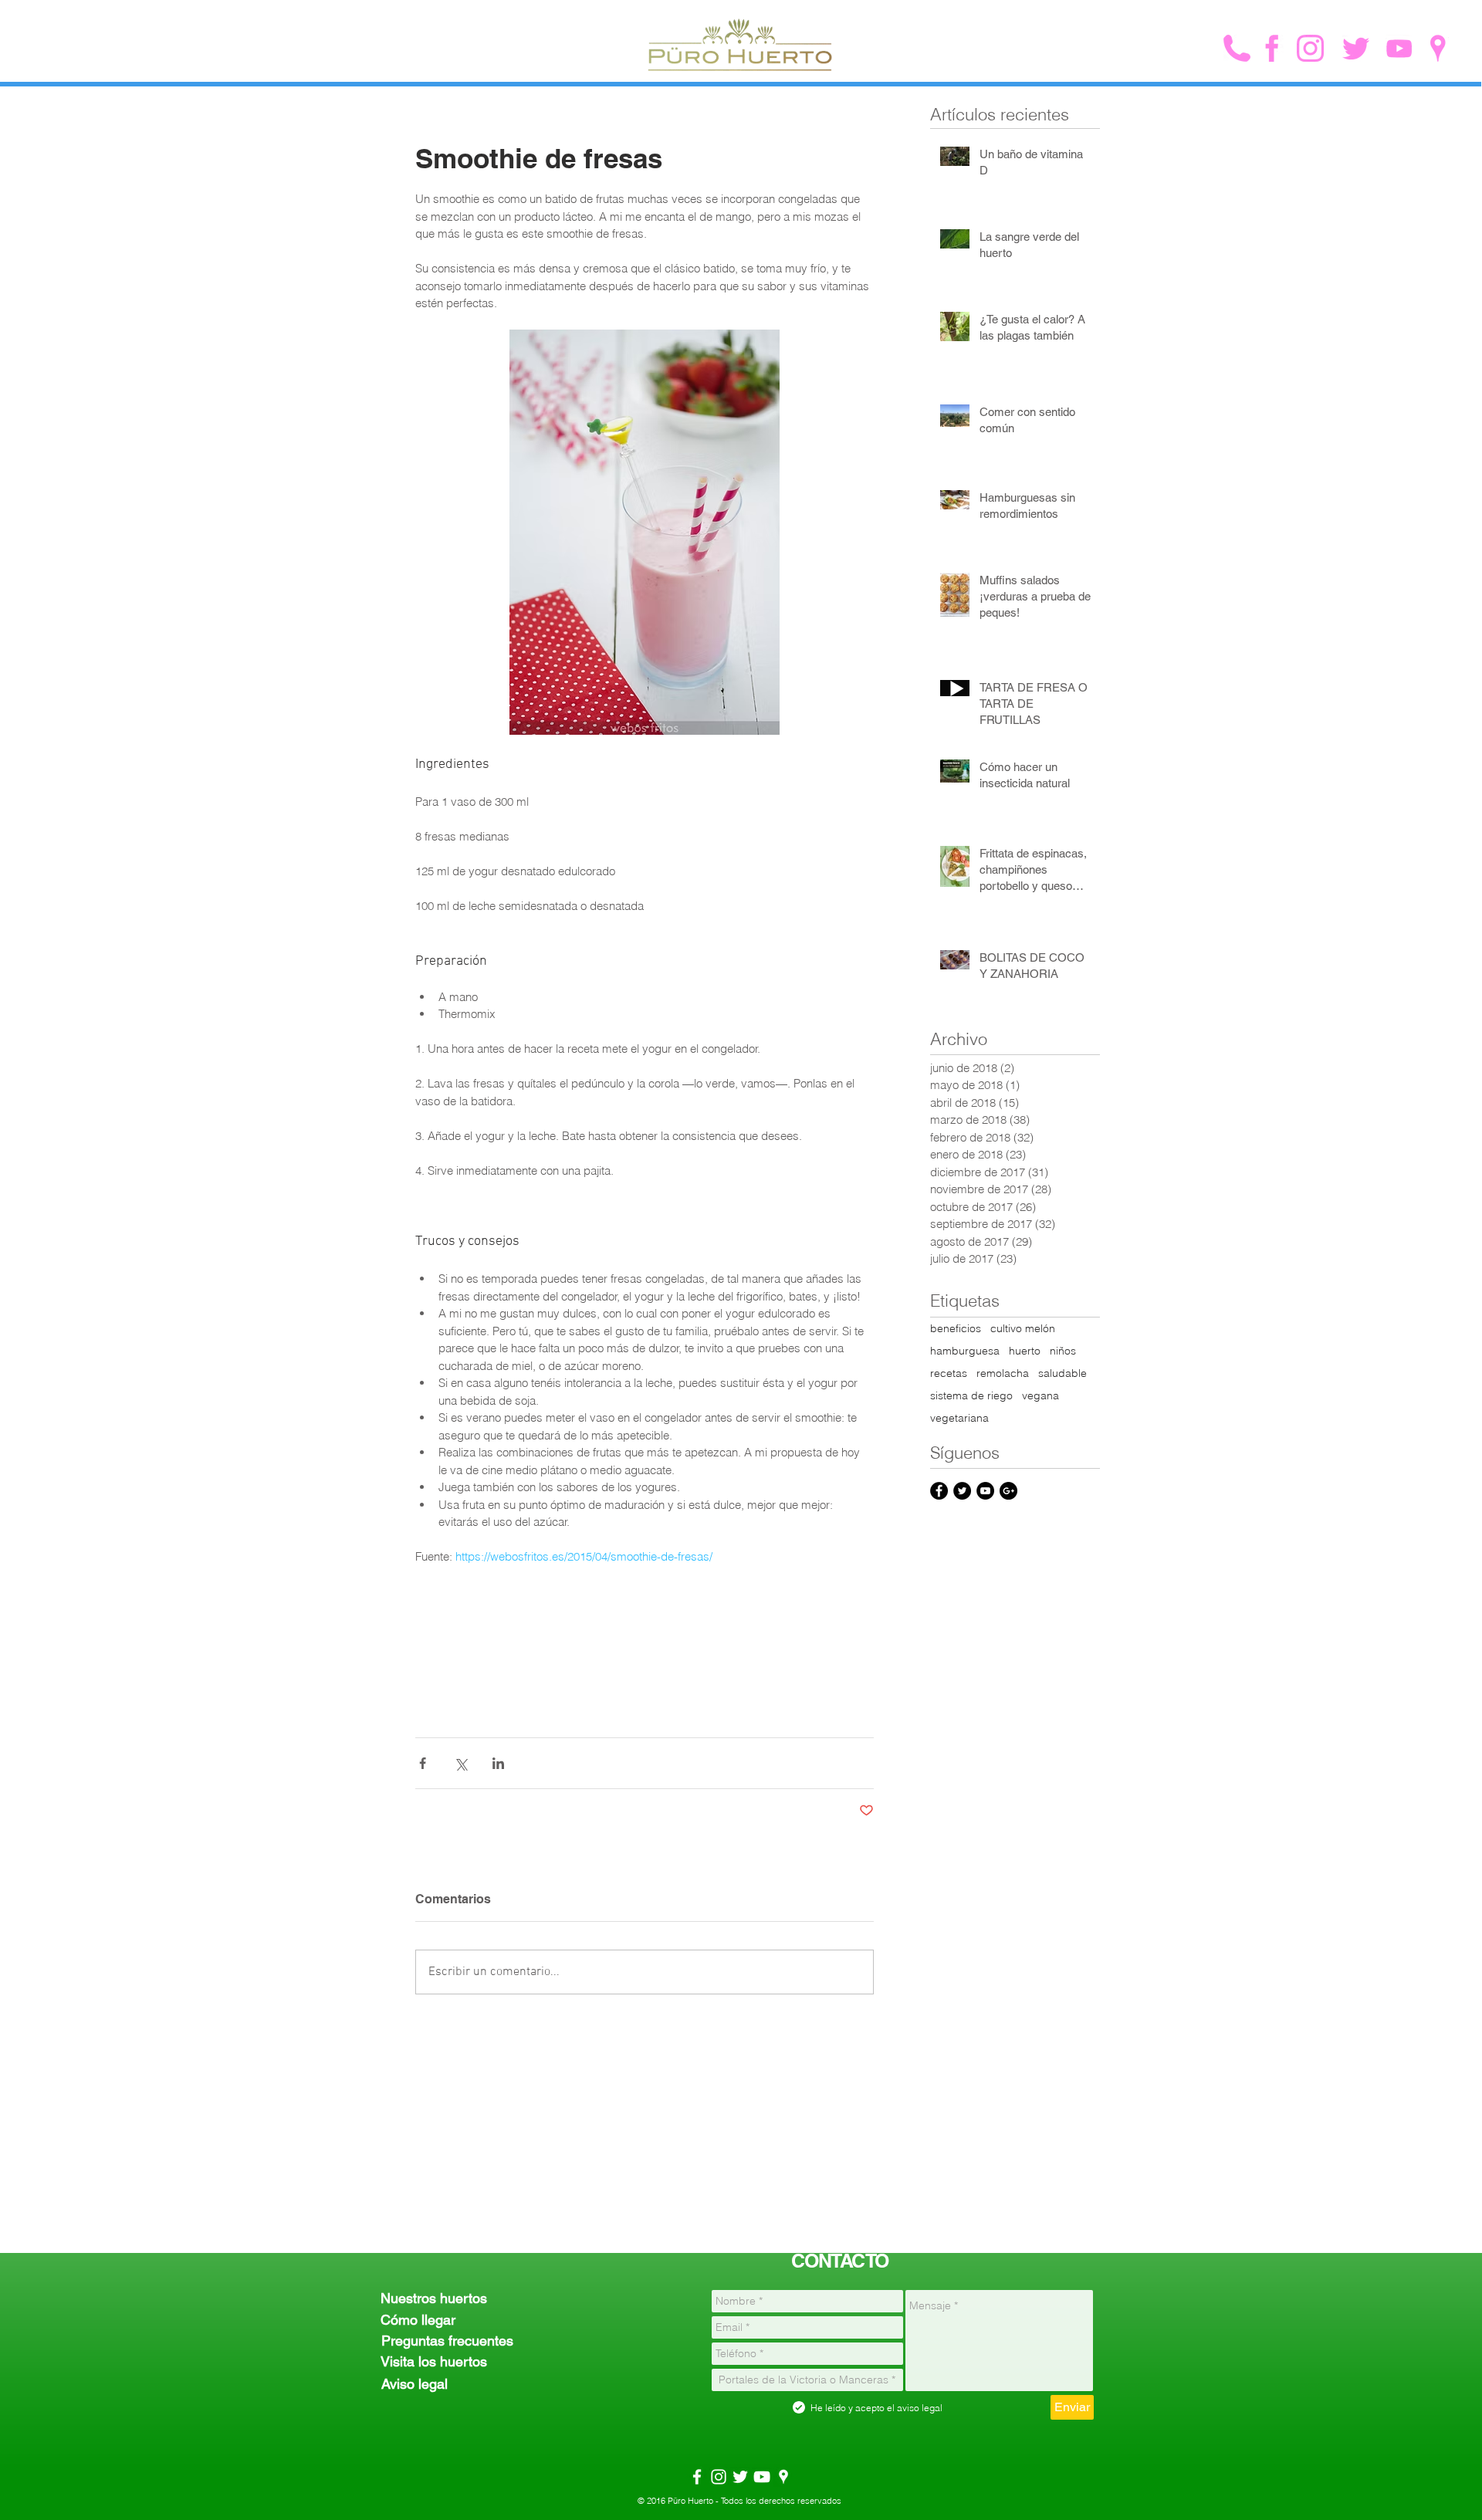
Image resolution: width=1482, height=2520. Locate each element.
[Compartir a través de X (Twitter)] (460, 1763)
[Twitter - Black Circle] (962, 1491)
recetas (949, 1373)
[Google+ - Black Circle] (1008, 1491)
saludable (1062, 1373)
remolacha (1003, 1373)
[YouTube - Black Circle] (985, 1491)
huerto (1025, 1351)
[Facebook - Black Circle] (939, 1491)
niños (1063, 1351)
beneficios (956, 1329)
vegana (1040, 1396)
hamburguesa (965, 1351)
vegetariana (959, 1418)
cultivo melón (1023, 1329)
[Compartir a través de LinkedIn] (498, 1763)
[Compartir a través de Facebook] (423, 1763)
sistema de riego (971, 1396)
